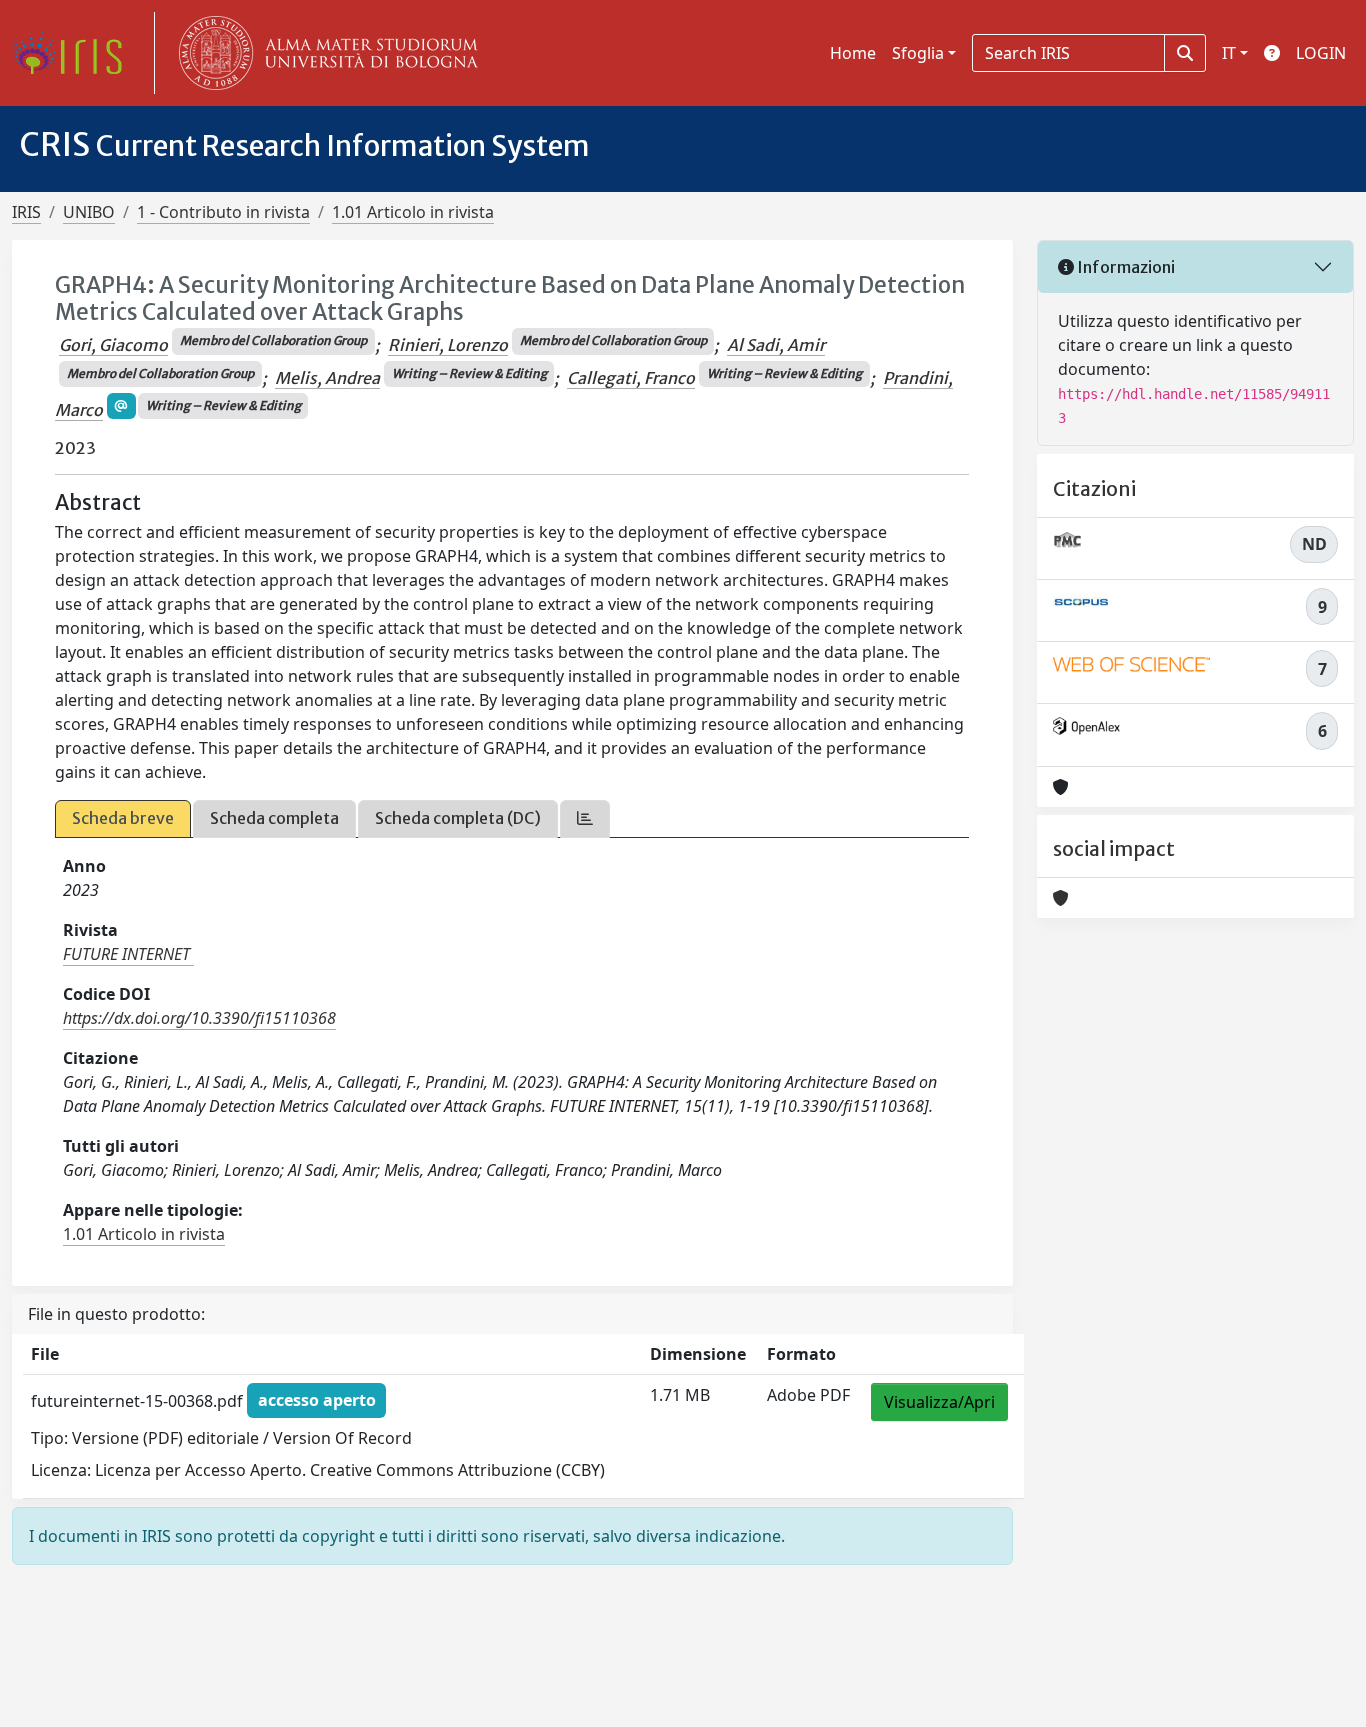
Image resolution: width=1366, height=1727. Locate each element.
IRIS (26, 212)
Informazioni (1124, 267)
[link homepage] (75, 53)
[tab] (585, 818)
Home (853, 53)
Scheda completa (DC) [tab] (458, 818)
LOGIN (1321, 53)
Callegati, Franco (631, 378)
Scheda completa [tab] (274, 818)
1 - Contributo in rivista (223, 212)
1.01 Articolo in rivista (413, 212)
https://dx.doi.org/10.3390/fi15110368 (199, 1018)
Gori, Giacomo (113, 345)
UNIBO (89, 212)
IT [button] (1229, 53)
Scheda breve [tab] (123, 818)
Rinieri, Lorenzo (448, 345)
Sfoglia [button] (918, 53)
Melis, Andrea (327, 378)
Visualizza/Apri (939, 1402)
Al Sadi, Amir (776, 345)
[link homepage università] (324, 53)
